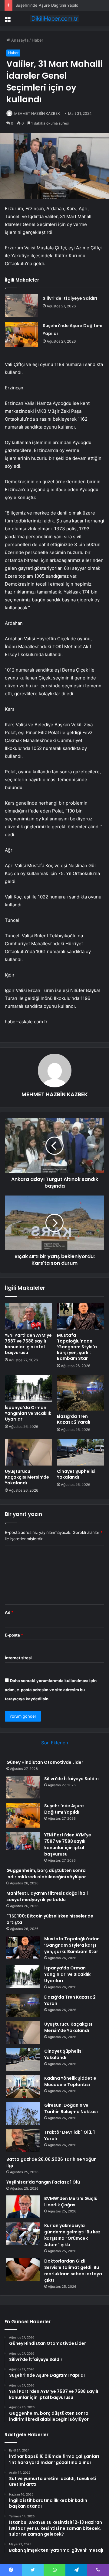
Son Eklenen (55, 1743)
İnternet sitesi (18, 1658)
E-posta (14, 1635)
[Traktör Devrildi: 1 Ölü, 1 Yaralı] (23, 2141)
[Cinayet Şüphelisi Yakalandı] (81, 1452)
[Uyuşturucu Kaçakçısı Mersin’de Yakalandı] (28, 1452)
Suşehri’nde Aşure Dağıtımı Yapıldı (64, 1809)
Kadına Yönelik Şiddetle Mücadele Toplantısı (70, 2081)
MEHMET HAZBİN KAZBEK (37, 113)
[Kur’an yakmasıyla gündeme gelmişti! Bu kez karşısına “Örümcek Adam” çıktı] (23, 2234)
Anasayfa (19, 40)
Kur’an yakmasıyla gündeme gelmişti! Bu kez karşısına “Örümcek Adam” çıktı (72, 2235)
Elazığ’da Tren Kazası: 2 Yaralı (74, 1419)
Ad (9, 1612)
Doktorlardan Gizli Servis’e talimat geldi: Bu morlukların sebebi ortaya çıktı (73, 2271)
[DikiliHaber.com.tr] (54, 19)
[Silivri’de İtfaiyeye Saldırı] (21, 306)
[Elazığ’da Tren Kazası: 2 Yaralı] (81, 1393)
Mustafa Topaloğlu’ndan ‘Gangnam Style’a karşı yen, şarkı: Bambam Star (77, 1347)
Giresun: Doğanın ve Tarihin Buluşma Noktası (71, 2108)
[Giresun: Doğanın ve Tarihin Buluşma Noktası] (23, 2114)
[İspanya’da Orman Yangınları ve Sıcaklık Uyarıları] (28, 1388)
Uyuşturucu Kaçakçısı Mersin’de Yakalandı (27, 1477)
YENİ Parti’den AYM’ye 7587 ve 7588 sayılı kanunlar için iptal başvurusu (28, 1344)
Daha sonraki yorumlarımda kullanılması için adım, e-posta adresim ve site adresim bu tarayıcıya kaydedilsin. (51, 1690)
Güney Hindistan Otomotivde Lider (45, 1762)
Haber (38, 40)
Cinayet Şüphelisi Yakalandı (76, 1474)
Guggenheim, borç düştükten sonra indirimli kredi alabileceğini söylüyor (46, 1874)
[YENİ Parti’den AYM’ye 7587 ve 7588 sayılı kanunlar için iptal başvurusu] (28, 1316)
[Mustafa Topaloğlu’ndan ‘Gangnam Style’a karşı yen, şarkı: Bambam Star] (81, 1316)
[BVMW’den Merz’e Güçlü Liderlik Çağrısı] (23, 2207)
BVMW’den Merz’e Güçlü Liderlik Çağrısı (71, 2202)
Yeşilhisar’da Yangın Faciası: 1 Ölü (43, 2182)
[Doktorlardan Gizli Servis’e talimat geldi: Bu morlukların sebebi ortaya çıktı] (23, 2269)
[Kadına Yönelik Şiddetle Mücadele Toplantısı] (23, 2087)
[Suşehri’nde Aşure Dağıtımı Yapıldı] (21, 334)
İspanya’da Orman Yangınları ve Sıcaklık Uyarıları (28, 1413)
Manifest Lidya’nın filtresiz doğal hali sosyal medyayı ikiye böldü (47, 1896)
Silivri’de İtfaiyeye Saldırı (70, 298)
